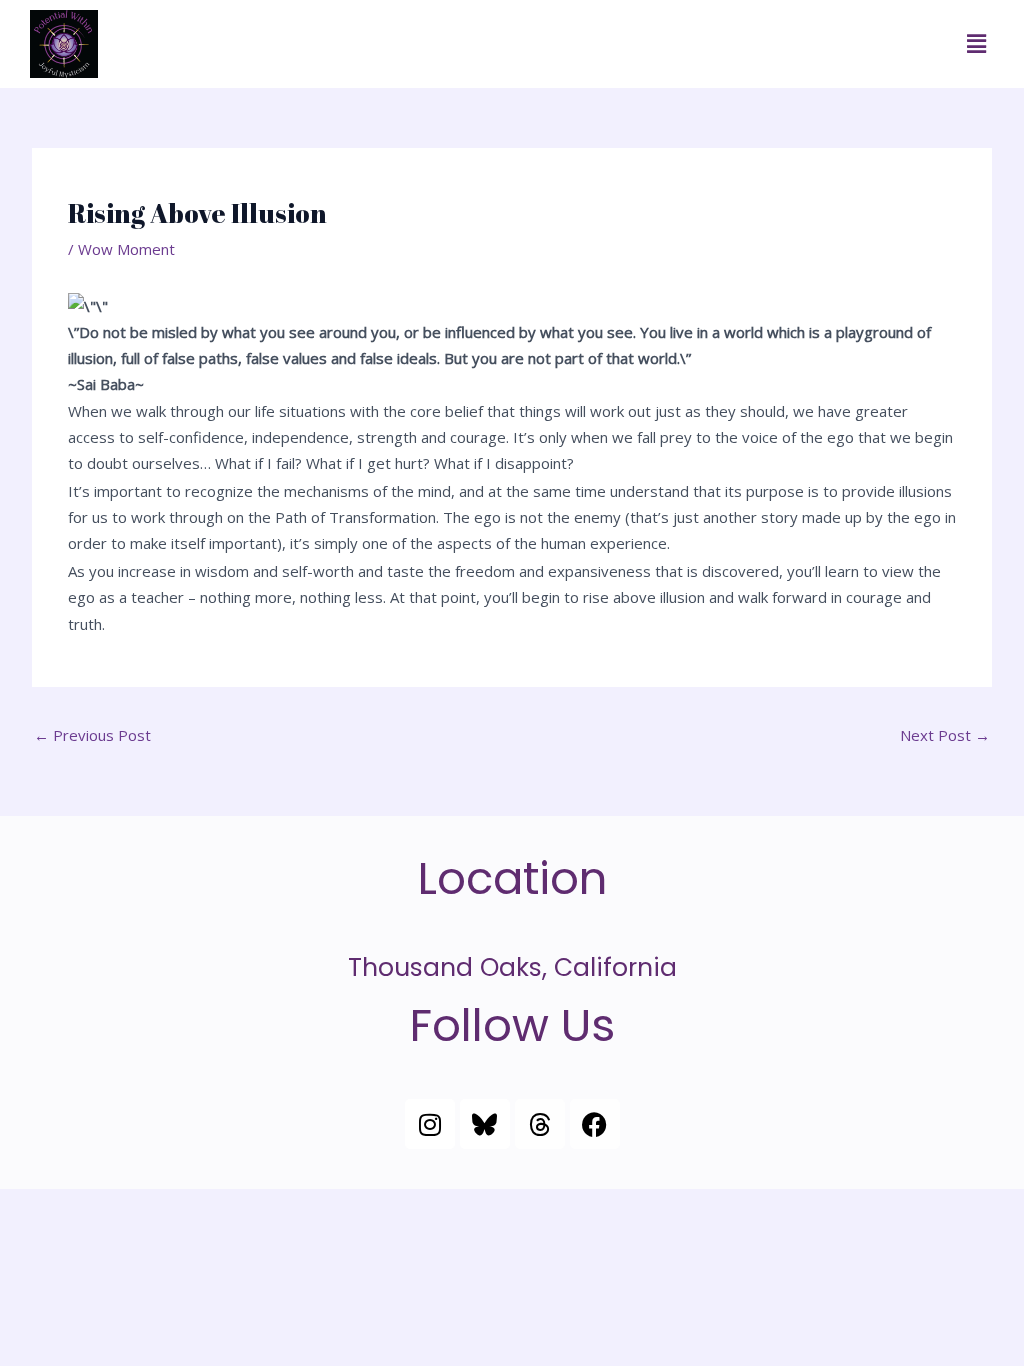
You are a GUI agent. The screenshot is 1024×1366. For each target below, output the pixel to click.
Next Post (945, 735)
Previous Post (92, 735)
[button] (977, 44)
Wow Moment (126, 249)
